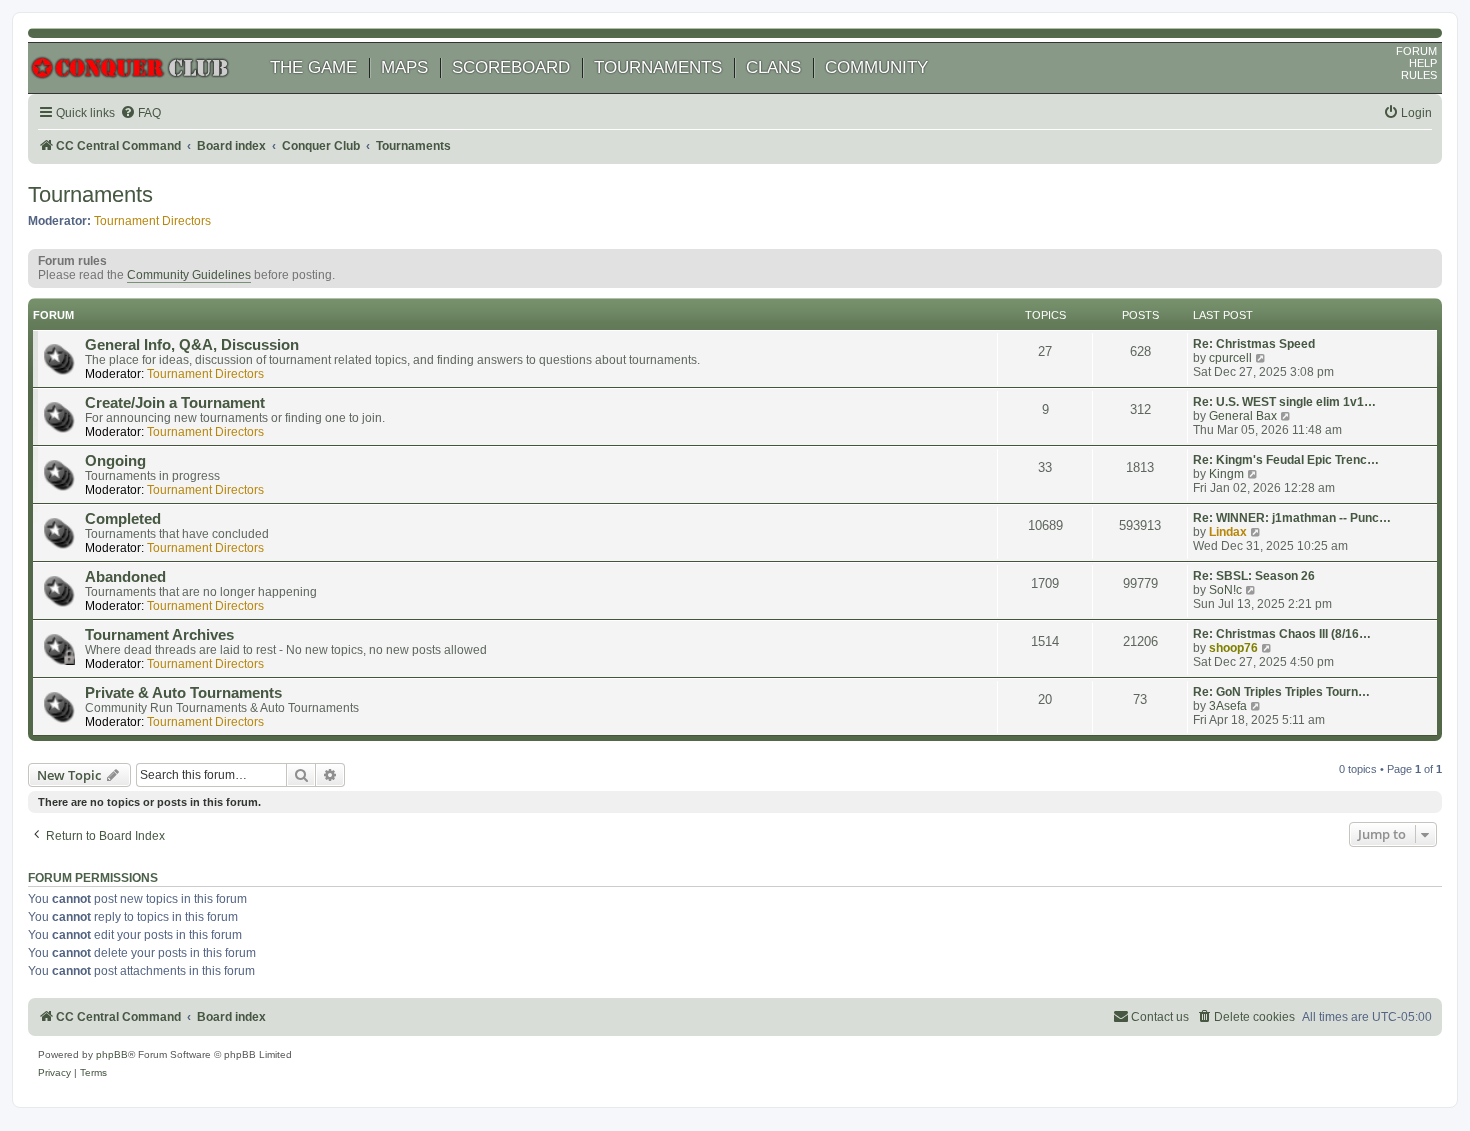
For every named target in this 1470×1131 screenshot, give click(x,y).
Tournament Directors (152, 221)
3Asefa (1228, 706)
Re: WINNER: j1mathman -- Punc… (1292, 518)
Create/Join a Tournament (175, 403)
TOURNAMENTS (658, 67)
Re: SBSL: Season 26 (1254, 576)
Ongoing (115, 461)
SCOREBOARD (511, 67)
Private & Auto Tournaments (183, 693)
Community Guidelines (189, 275)
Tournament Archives (159, 635)
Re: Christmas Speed (1254, 344)
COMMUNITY (876, 67)
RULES (1419, 75)
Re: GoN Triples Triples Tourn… (1281, 692)
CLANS (773, 67)
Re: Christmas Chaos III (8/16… (1282, 634)
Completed (123, 519)
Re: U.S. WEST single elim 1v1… (1284, 402)
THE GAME (313, 67)
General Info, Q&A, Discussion (192, 345)
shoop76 (1233, 648)
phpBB (112, 1054)
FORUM (1416, 51)
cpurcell (1230, 358)
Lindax (1228, 532)
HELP (1423, 63)
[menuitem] (140, 113)
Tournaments (90, 194)
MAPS (404, 67)
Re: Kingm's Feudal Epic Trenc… (1286, 460)
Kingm (1226, 474)
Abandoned (125, 577)
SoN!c (1225, 590)
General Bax (1243, 416)
